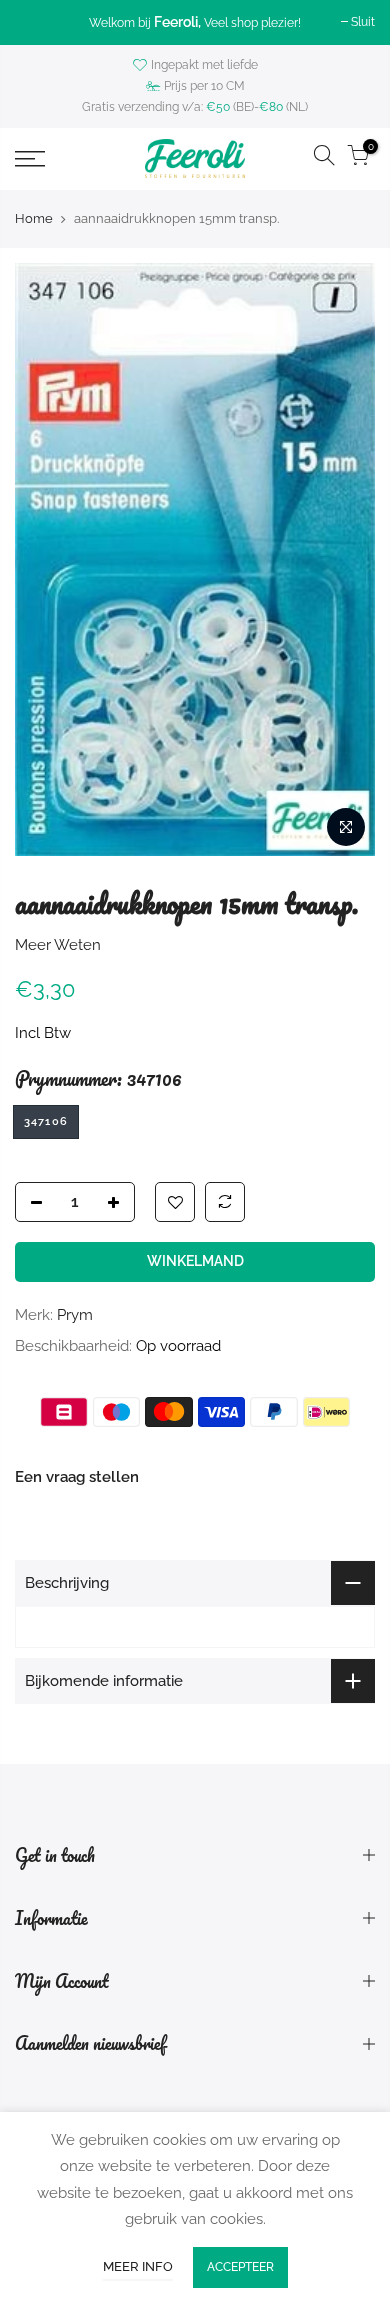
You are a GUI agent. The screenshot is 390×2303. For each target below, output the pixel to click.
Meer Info (138, 2266)
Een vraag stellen (77, 1477)
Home (34, 218)
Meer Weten (58, 945)
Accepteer (240, 2267)
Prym (75, 1315)
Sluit (363, 22)
